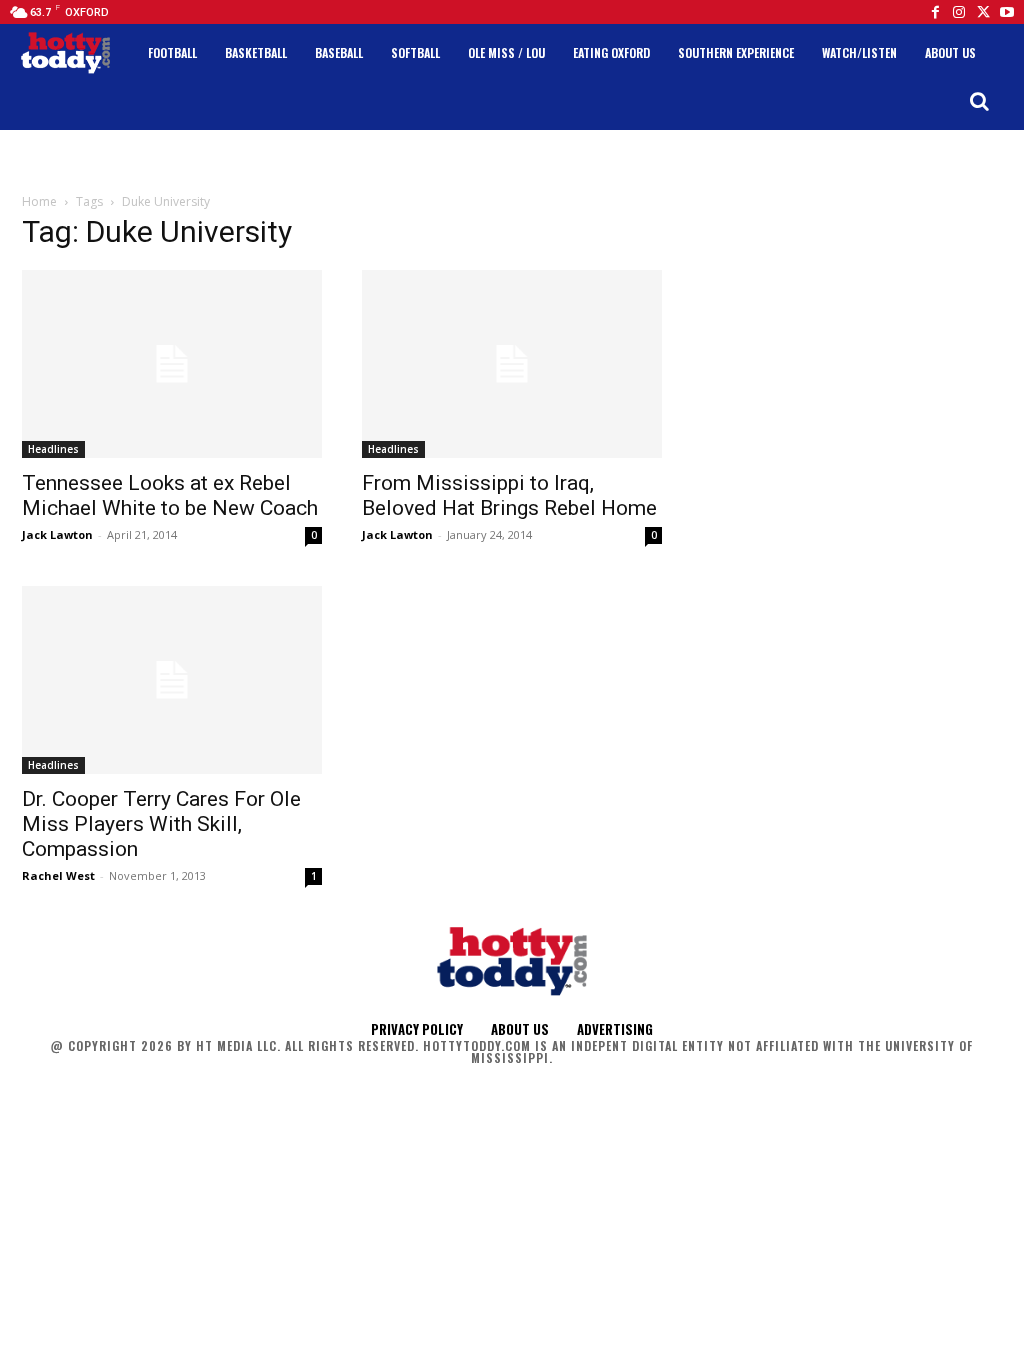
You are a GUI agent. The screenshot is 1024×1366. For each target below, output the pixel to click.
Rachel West (58, 875)
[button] (979, 101)
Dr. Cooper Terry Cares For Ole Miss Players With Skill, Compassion (161, 824)
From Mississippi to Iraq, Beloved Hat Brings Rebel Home (509, 495)
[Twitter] (983, 12)
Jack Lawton (57, 534)
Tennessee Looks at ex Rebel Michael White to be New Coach (170, 495)
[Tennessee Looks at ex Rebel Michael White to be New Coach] (172, 364)
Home (39, 201)
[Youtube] (1007, 12)
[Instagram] (959, 12)
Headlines (53, 449)
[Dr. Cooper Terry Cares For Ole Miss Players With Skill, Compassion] (172, 680)
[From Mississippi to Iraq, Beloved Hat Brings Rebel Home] (512, 364)
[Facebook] (935, 12)
